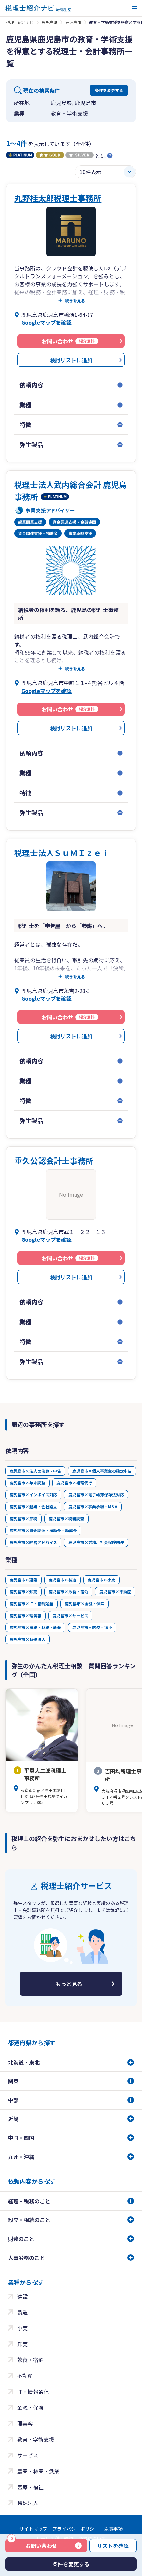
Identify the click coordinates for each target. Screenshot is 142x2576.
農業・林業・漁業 (38, 2471)
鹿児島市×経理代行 (74, 1483)
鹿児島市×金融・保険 (85, 1604)
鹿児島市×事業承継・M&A (93, 1507)
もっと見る (69, 1984)
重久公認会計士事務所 (54, 1161)
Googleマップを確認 (47, 322)
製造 (22, 2312)
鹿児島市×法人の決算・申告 (35, 1471)
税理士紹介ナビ (20, 22)
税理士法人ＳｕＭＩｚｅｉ (62, 853)
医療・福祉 (30, 2487)
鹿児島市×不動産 (115, 1592)
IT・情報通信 (33, 2392)
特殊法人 (28, 2503)
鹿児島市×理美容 (25, 1615)
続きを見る (75, 301)
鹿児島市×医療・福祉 (92, 1627)
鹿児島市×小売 (101, 1580)
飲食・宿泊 (30, 2360)
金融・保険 (30, 2407)
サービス (28, 2455)
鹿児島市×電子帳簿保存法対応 (96, 1495)
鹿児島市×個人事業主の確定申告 (102, 1471)
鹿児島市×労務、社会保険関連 (96, 1542)
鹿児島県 (50, 22)
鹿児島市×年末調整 (27, 1483)
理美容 (25, 2423)
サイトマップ (33, 2529)
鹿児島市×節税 (23, 1518)
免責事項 (113, 2529)
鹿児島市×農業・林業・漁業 (35, 1627)
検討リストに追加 (71, 360)
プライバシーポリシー (76, 2529)
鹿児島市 (73, 22)
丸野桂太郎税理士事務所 (58, 198)
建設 (22, 2296)
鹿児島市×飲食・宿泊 (68, 1592)
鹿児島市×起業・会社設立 (33, 1507)
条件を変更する (109, 90)
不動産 (25, 2376)
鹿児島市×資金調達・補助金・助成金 (43, 1530)
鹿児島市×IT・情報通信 (32, 1604)
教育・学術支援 (36, 2439)
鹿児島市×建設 (23, 1580)
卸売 (22, 2344)
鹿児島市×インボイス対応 (33, 1495)
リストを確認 (113, 2546)
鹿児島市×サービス (70, 1615)
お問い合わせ (34, 2544)
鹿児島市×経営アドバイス (33, 1542)
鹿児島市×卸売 (23, 1592)
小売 (22, 2328)
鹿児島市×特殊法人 (27, 1639)
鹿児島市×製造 (62, 1580)
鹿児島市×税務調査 (66, 1518)
